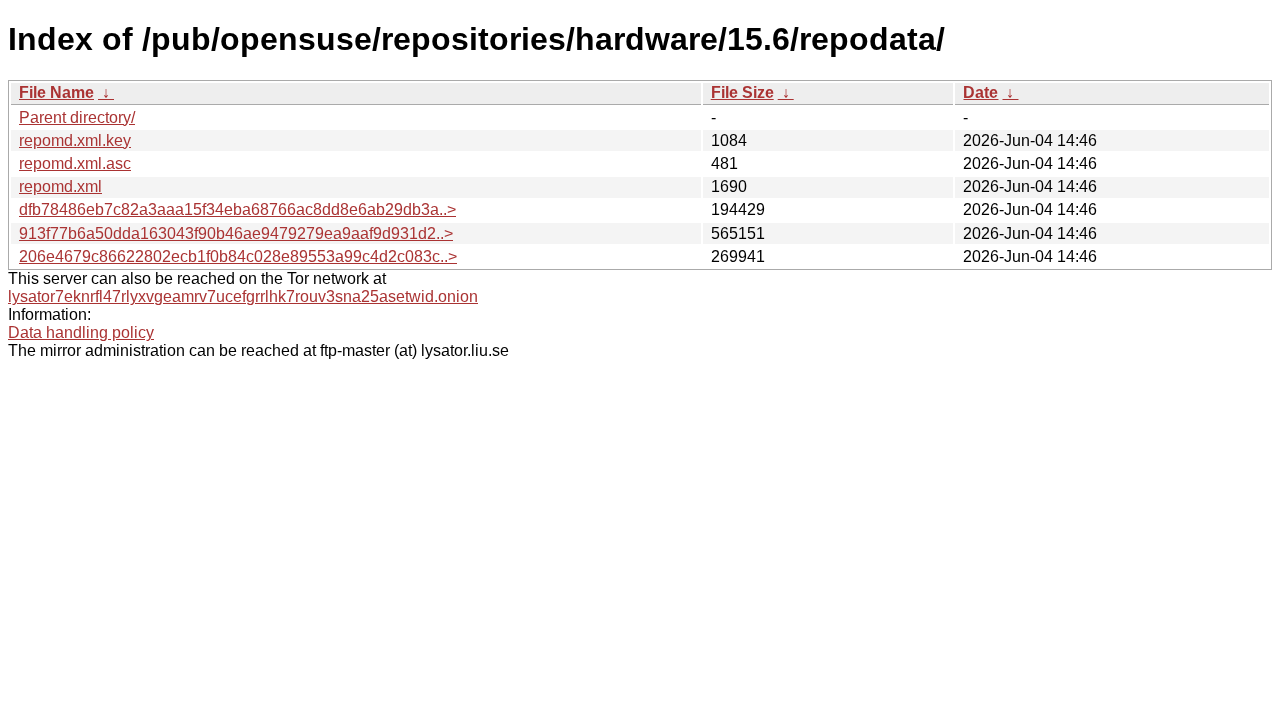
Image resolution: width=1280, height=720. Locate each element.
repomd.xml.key (75, 140)
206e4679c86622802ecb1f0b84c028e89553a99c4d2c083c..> (238, 256)
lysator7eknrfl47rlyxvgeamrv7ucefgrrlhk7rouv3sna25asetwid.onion (243, 296)
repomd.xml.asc (75, 163)
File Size (742, 92)
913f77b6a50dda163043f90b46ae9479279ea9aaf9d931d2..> (236, 233)
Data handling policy (81, 332)
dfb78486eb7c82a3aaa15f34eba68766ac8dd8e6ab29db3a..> (237, 209)
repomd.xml (60, 186)
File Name (56, 92)
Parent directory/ (77, 117)
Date (980, 92)
